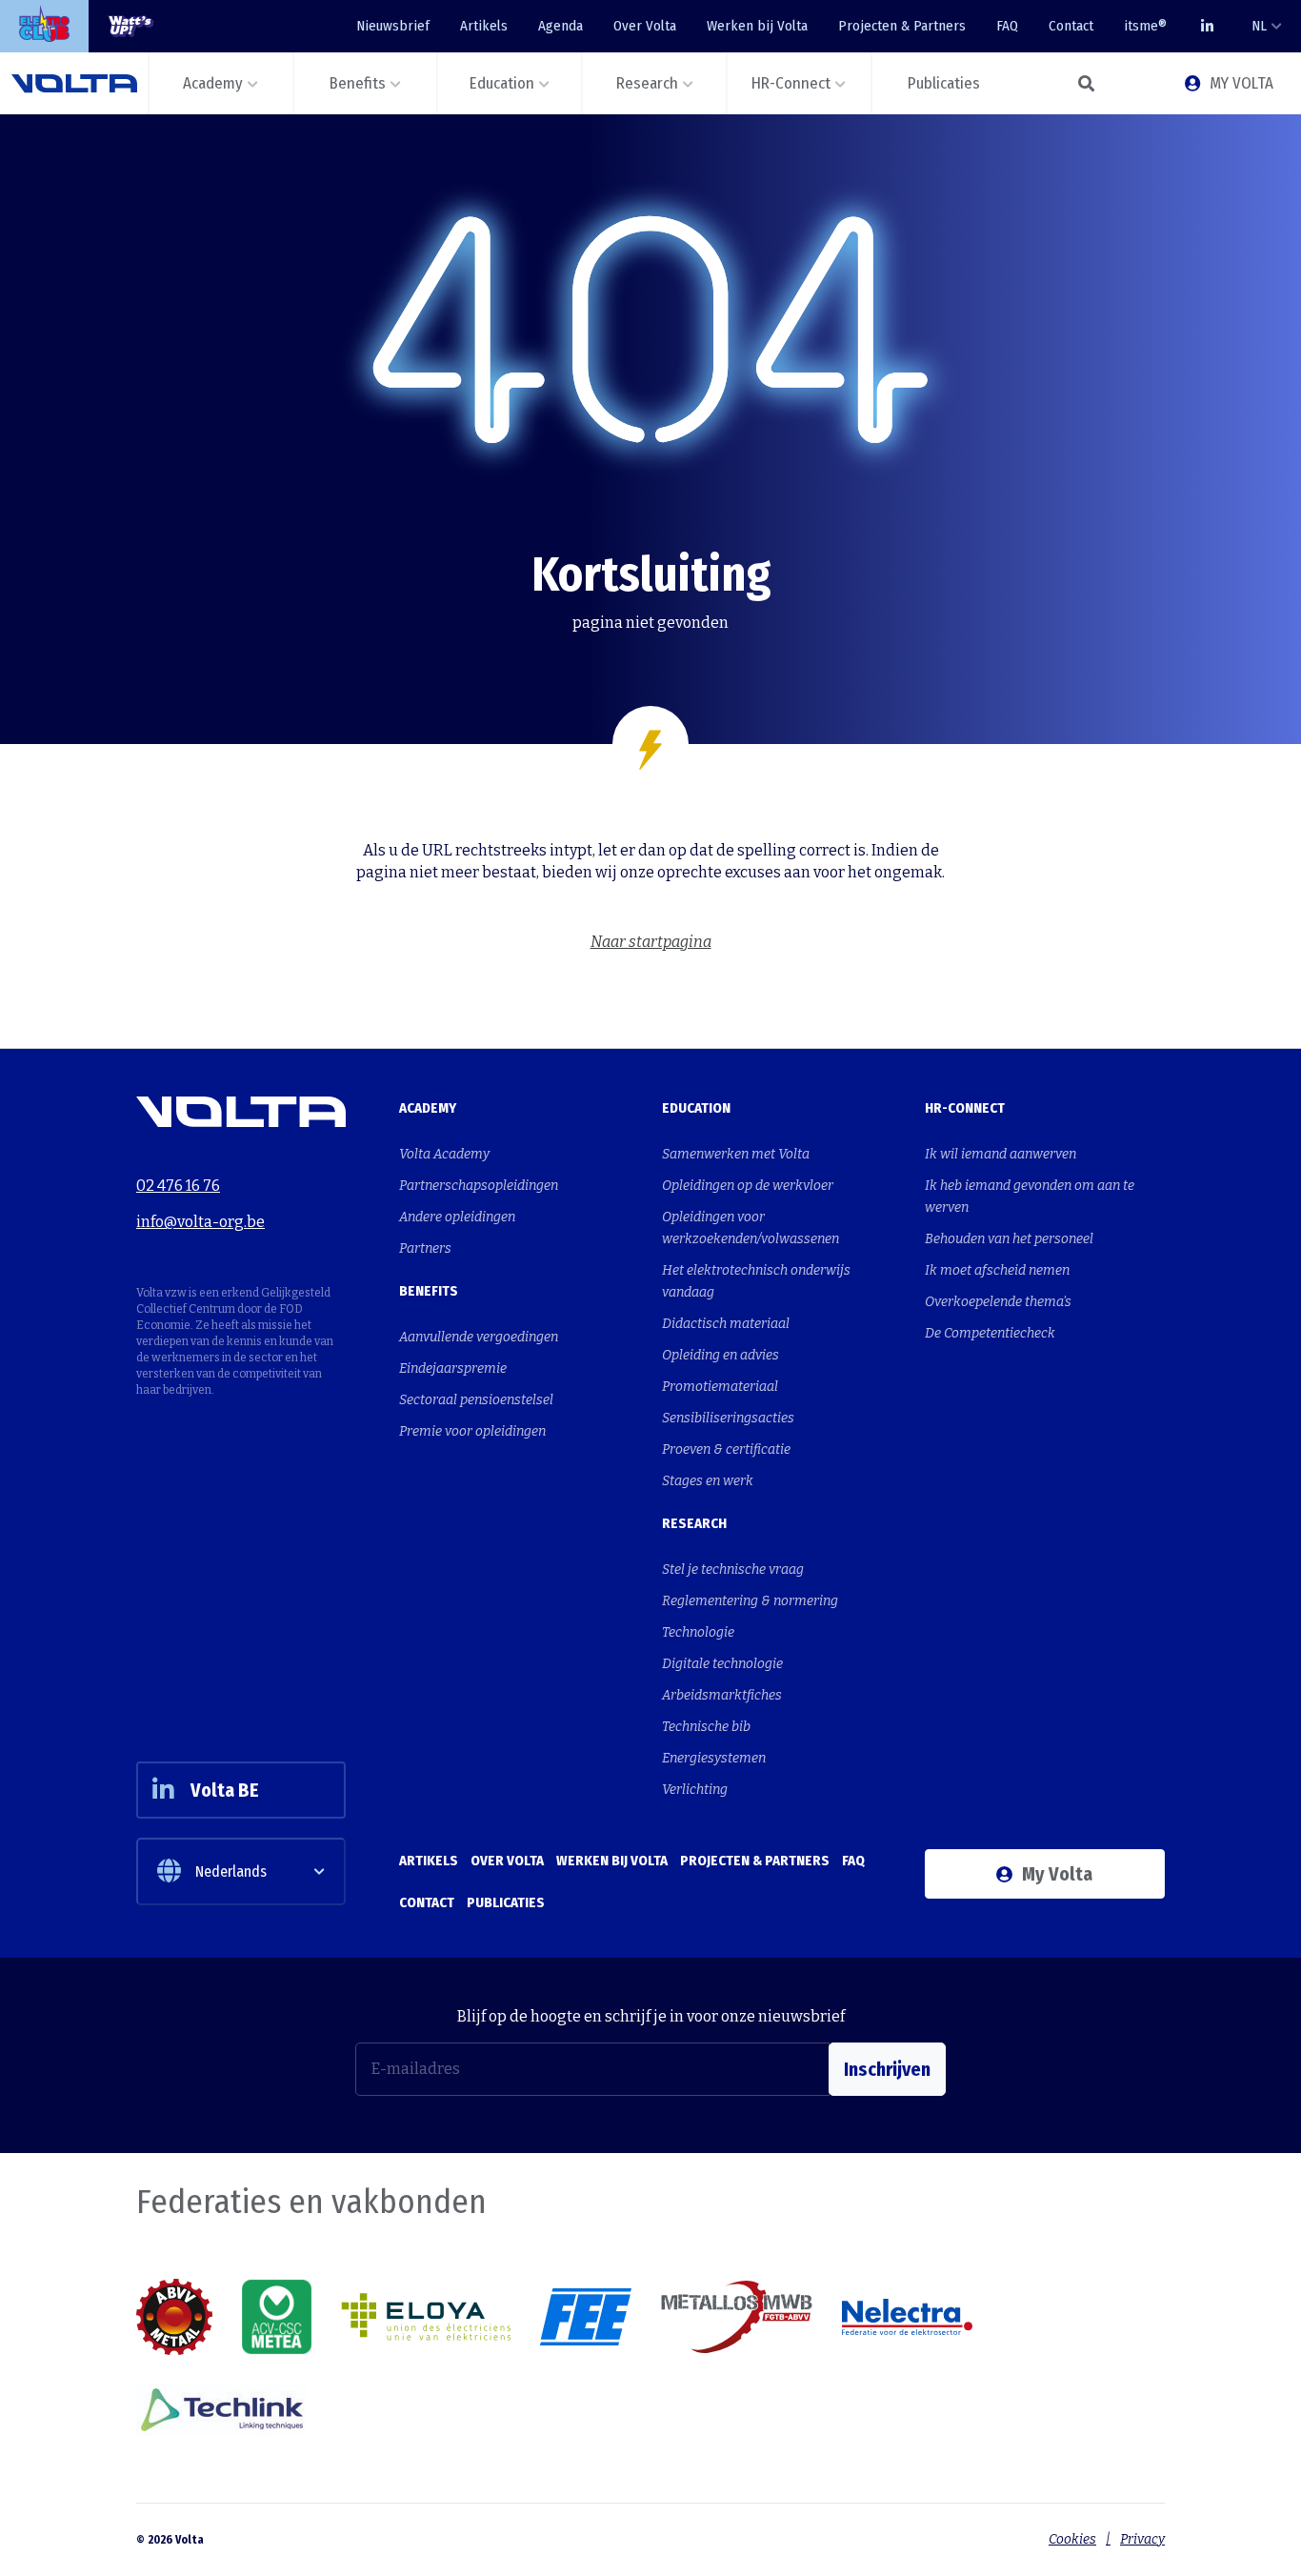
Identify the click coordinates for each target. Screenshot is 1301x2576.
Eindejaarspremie (453, 1368)
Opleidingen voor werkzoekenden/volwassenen (751, 1228)
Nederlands (231, 1872)
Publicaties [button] (944, 83)
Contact (1071, 26)
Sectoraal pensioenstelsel (476, 1400)
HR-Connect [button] (791, 83)
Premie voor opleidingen (472, 1431)
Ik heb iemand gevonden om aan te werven (1030, 1197)
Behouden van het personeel (1009, 1239)
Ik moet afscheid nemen (997, 1270)
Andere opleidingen (457, 1217)
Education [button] (502, 83)
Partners (425, 1248)
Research (694, 1523)
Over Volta (645, 26)
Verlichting (695, 1790)
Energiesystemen (714, 1758)
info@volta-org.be (200, 1222)
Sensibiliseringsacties (728, 1418)
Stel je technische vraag (733, 1570)
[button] (1087, 83)
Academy (428, 1108)
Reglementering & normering (750, 1601)
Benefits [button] (358, 83)
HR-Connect (965, 1108)
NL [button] (1259, 26)
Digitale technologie (722, 1664)
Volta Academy (444, 1154)
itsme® (1145, 26)
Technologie (698, 1632)
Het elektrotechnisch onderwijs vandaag (756, 1281)
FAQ (1007, 26)
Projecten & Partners (902, 26)
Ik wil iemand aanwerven (1001, 1154)
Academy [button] (213, 83)
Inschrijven (887, 2069)
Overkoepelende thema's (998, 1302)
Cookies (1072, 2539)
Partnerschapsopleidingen (479, 1186)
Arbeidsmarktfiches (722, 1695)
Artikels (484, 26)
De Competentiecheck (990, 1333)
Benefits (429, 1291)
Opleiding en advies (721, 1355)
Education (696, 1108)
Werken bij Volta (757, 26)
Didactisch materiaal (726, 1324)
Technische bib (706, 1727)
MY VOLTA (1241, 83)
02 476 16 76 (178, 1186)
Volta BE (225, 1790)
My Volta (1057, 1874)
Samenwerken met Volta (736, 1154)
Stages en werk (708, 1481)
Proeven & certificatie (726, 1449)
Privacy (1142, 2539)
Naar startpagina (651, 942)
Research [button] (647, 83)
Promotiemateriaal (720, 1387)
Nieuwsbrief (393, 26)
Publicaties (506, 1902)
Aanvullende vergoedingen (479, 1337)
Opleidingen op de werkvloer (748, 1186)
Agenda (560, 26)
